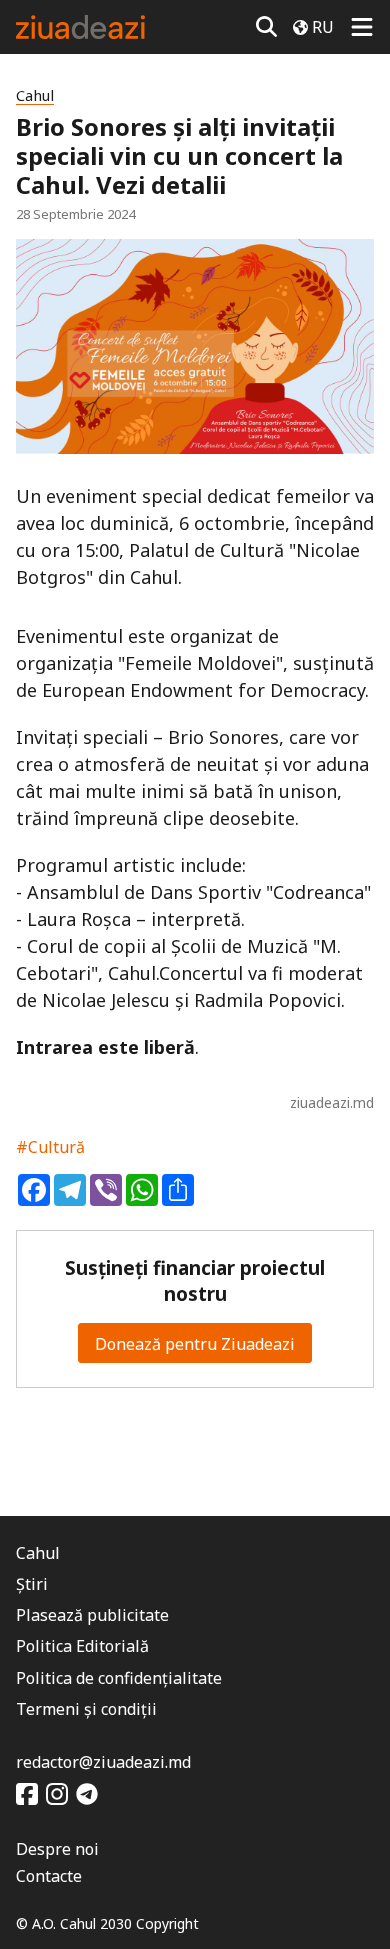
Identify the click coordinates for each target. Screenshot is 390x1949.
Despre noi (57, 1849)
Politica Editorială (82, 1646)
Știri (32, 1584)
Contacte (49, 1876)
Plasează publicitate (92, 1615)
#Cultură (50, 1147)
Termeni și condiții (86, 1709)
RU (323, 27)
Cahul (35, 95)
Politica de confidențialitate (119, 1678)
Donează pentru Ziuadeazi (195, 1344)
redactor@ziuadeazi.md (103, 1762)
